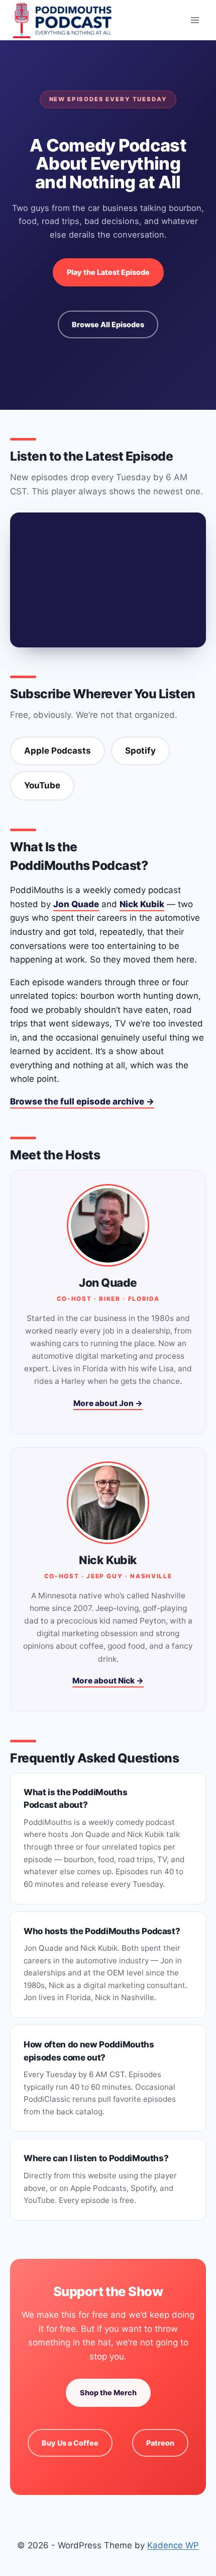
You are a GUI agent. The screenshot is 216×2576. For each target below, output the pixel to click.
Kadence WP (173, 2545)
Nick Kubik (142, 904)
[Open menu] (195, 20)
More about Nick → (108, 1681)
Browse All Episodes (108, 324)
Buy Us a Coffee (70, 2443)
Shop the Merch (108, 2393)
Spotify (140, 751)
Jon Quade (76, 904)
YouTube (42, 785)
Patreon (160, 2443)
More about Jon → (108, 1403)
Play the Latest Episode (108, 272)
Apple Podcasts (58, 751)
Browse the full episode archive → (82, 1101)
